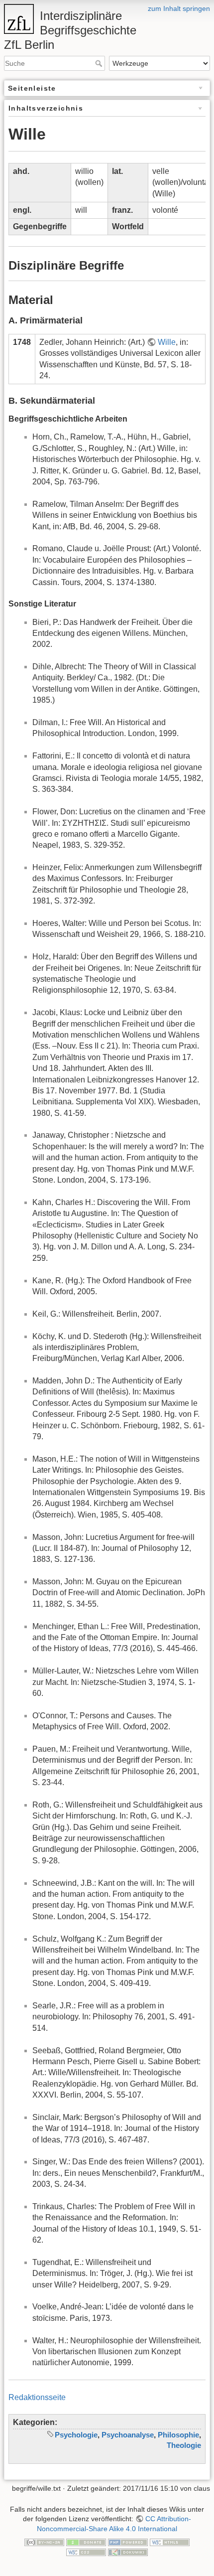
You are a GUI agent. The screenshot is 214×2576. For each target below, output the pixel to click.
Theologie (184, 2445)
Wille (167, 342)
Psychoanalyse (128, 2435)
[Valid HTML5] (170, 2542)
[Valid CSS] (86, 2552)
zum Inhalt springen (179, 8)
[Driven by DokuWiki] (128, 2552)
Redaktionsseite (37, 2397)
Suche (100, 63)
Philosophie (178, 2435)
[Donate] (86, 2542)
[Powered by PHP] (128, 2542)
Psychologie (76, 2435)
